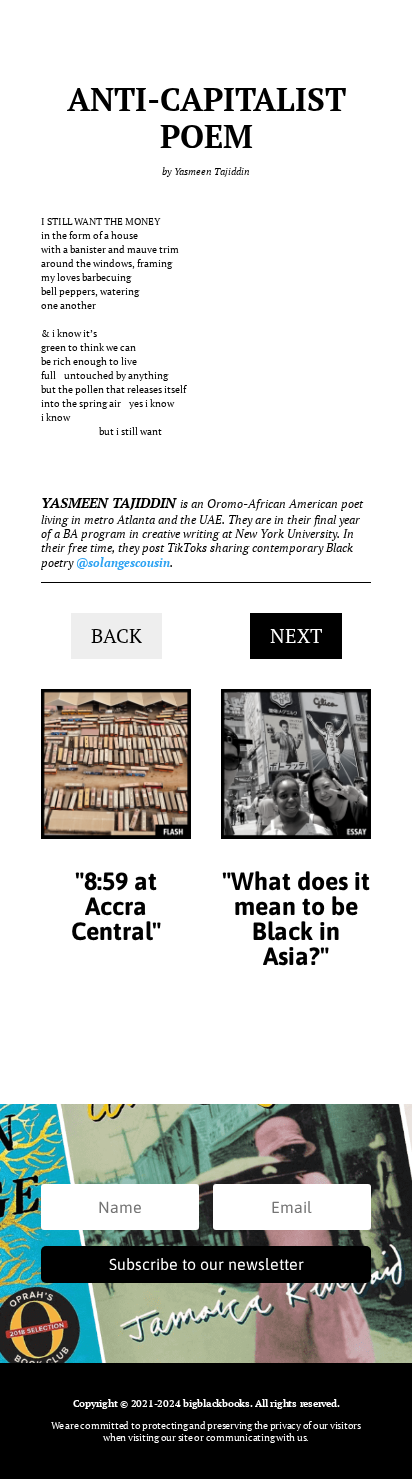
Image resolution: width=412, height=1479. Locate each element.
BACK (116, 635)
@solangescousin (123, 562)
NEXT (296, 635)
